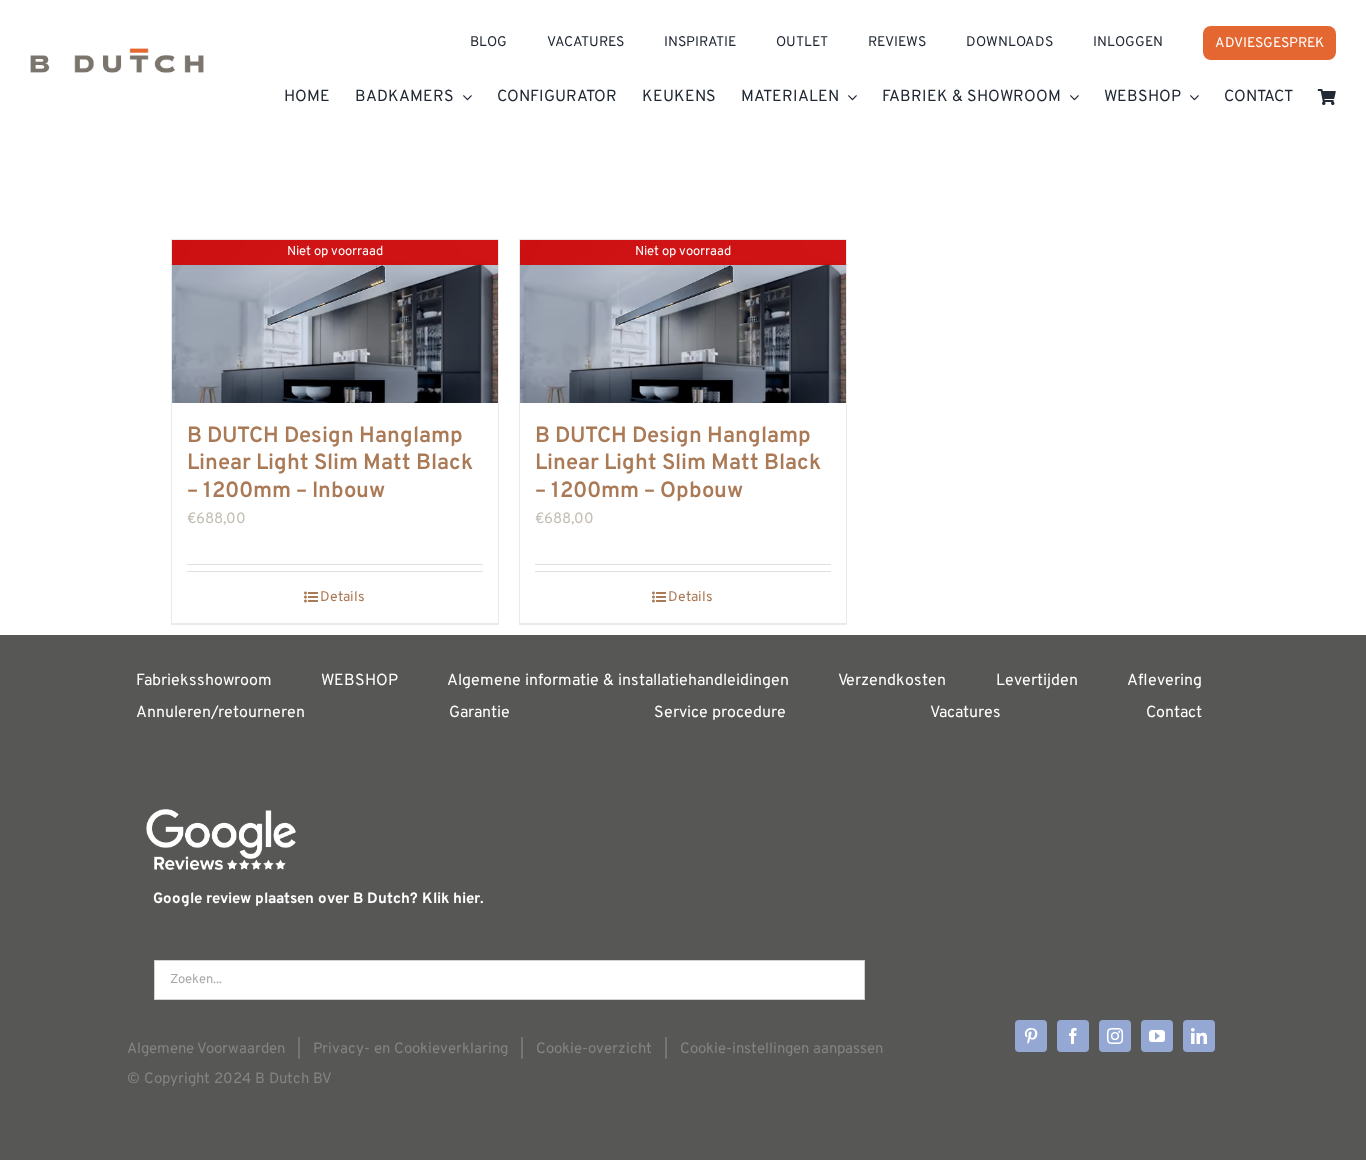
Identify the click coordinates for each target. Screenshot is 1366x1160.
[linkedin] (1199, 1036)
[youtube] (1157, 1036)
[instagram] (1115, 1036)
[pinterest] (1031, 1036)
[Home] (117, 65)
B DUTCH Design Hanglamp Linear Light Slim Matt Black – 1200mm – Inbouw (330, 464)
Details (342, 597)
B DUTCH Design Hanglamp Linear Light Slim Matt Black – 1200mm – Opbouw (678, 464)
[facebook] (1073, 1036)
